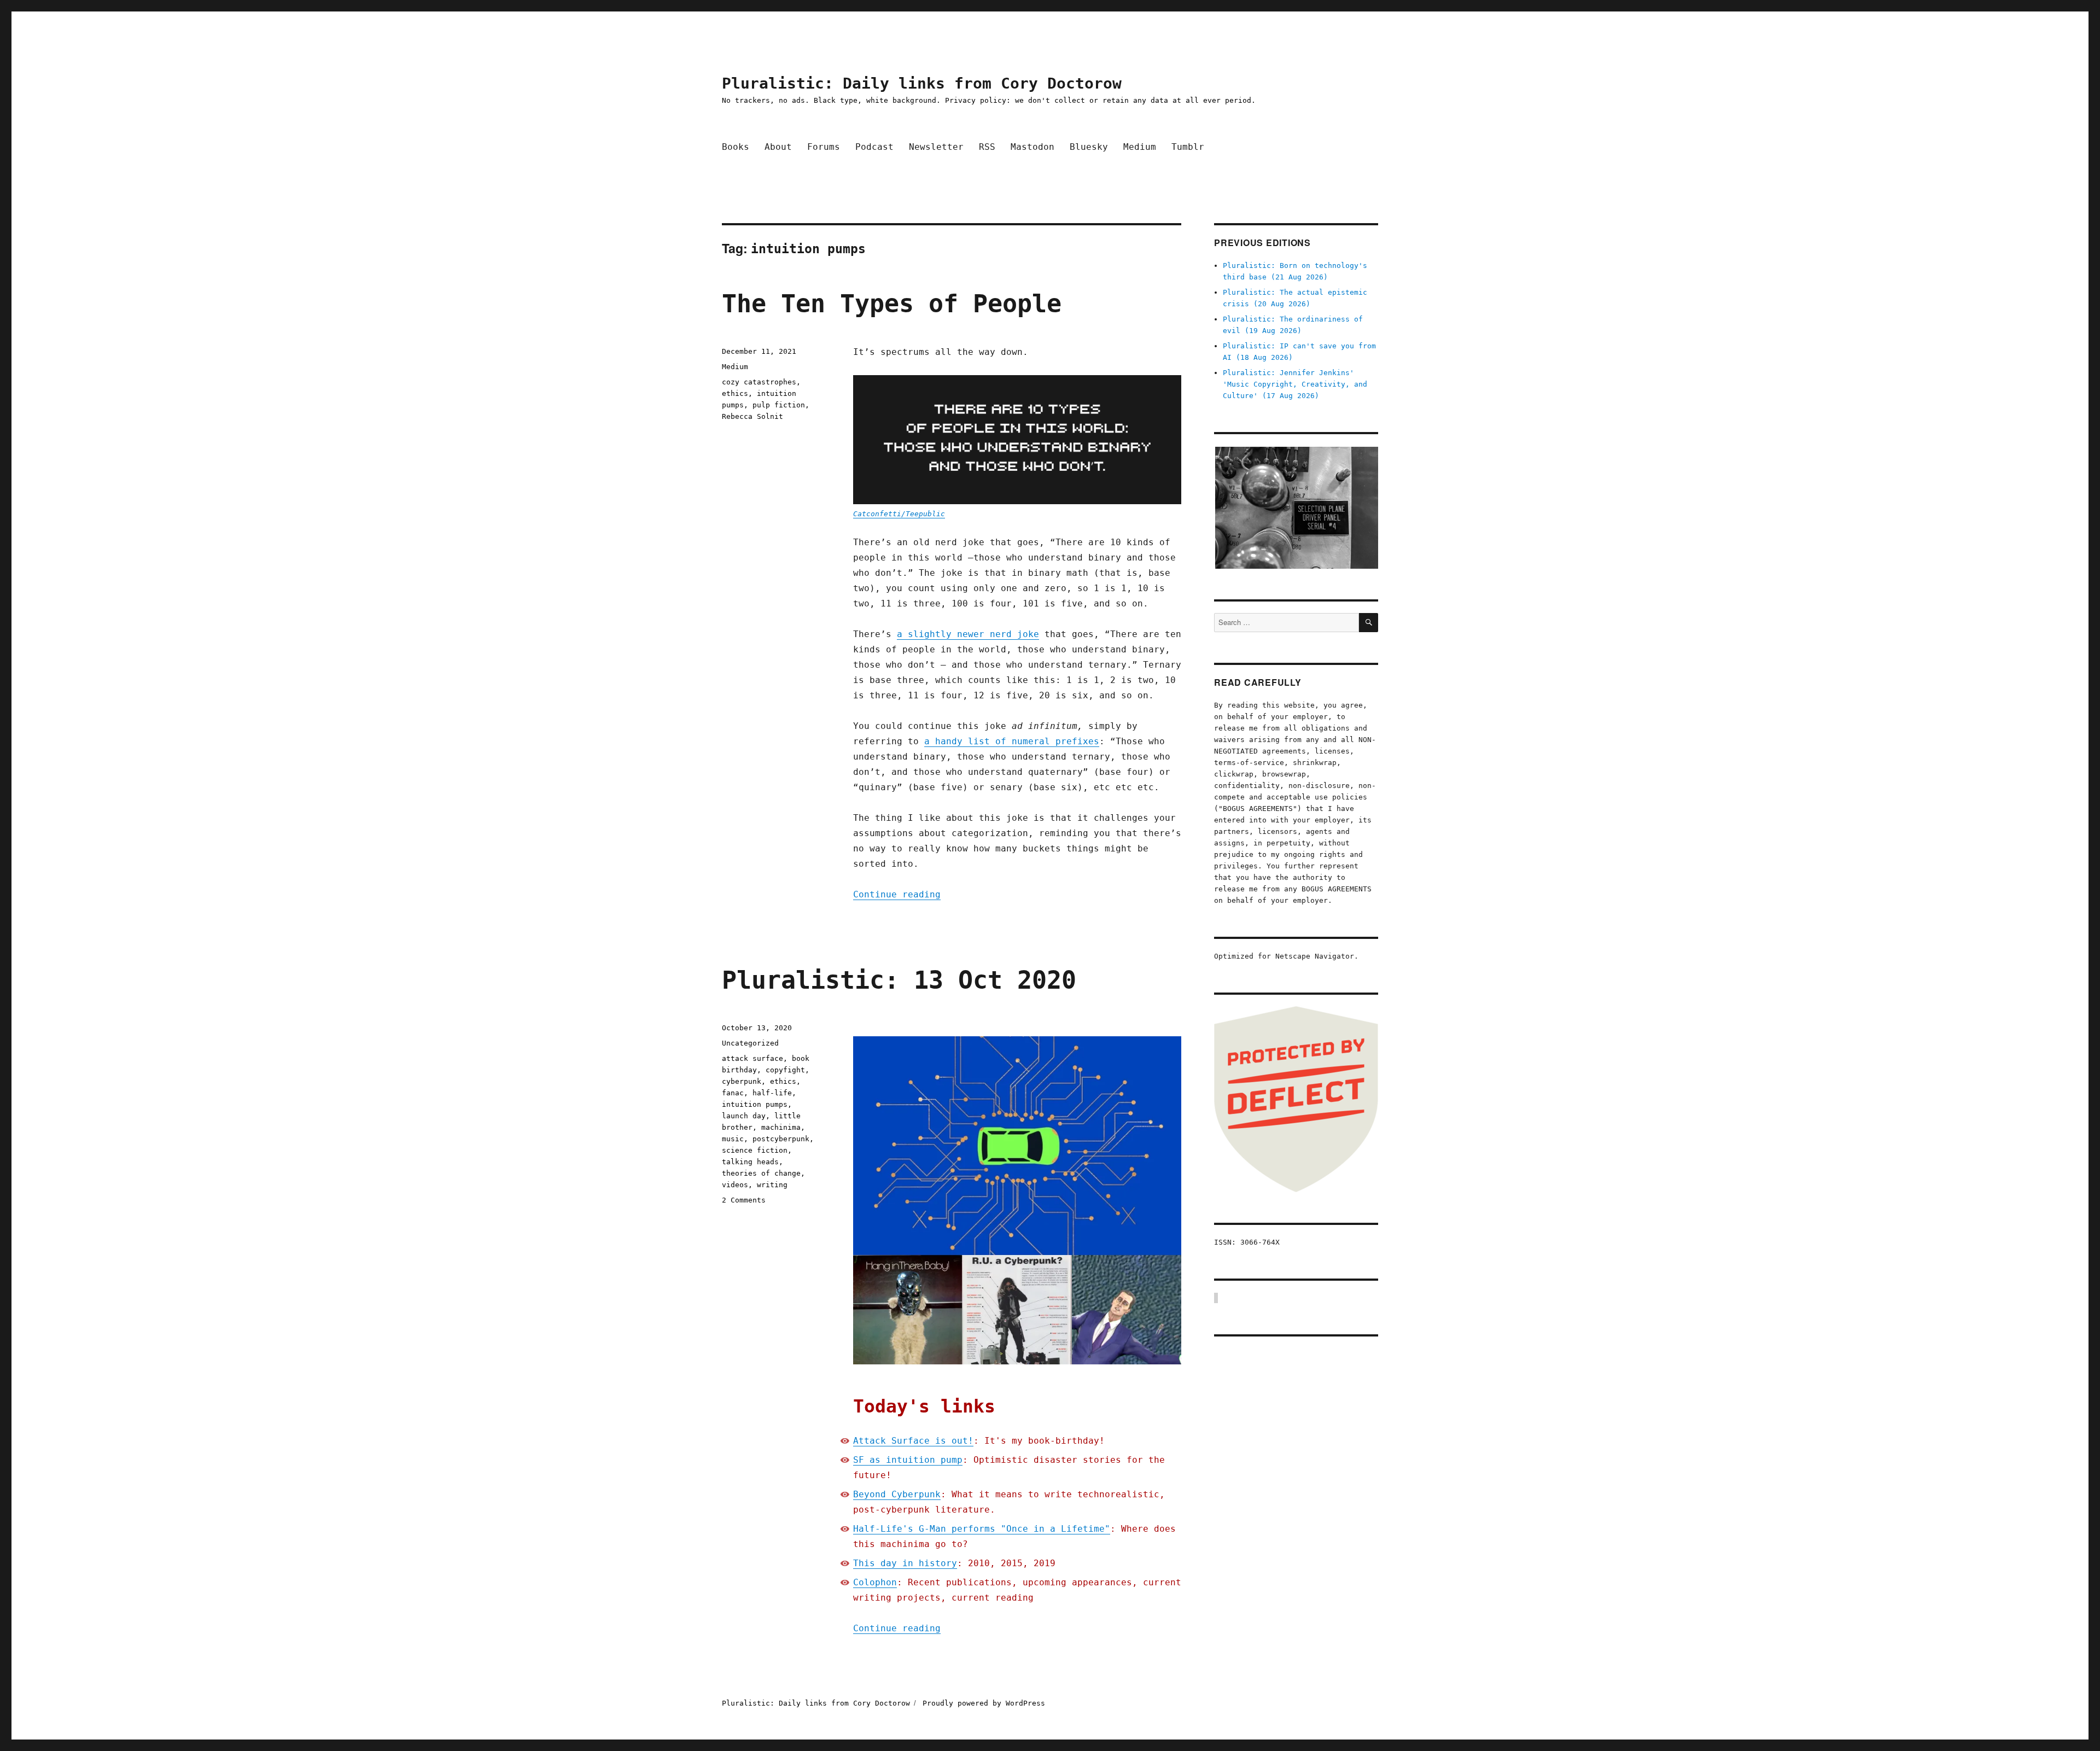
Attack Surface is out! (913, 1441)
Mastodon (1032, 147)
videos (735, 1185)
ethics (735, 393)
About (778, 147)
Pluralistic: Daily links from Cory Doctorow (922, 83)
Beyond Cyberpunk (897, 1494)
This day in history (905, 1563)
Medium (1140, 147)
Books (736, 147)
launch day (744, 1116)
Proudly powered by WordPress (984, 1703)
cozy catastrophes (759, 382)
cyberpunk (742, 1081)
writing (772, 1185)
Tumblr (1188, 147)
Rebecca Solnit (752, 416)
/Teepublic (923, 514)
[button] (1296, 508)
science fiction (755, 1150)
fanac (733, 1093)
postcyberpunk (781, 1139)
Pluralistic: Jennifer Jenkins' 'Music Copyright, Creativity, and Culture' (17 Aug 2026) (1295, 384)
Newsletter (936, 147)
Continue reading (897, 894)
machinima (781, 1127)
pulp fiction (779, 405)
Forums (824, 147)
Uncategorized (750, 1043)
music (733, 1139)
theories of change (761, 1173)
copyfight (785, 1070)
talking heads (750, 1162)
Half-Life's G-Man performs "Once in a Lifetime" (982, 1529)
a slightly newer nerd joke (968, 634)
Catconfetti (877, 514)
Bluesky (1089, 147)
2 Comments (744, 1200)
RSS (987, 147)
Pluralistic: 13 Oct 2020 (899, 980)
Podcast (874, 147)
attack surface (752, 1058)
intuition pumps (755, 1104)
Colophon (875, 1582)
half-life (772, 1093)
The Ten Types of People (892, 304)
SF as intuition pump (908, 1460)
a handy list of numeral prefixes (1012, 741)
